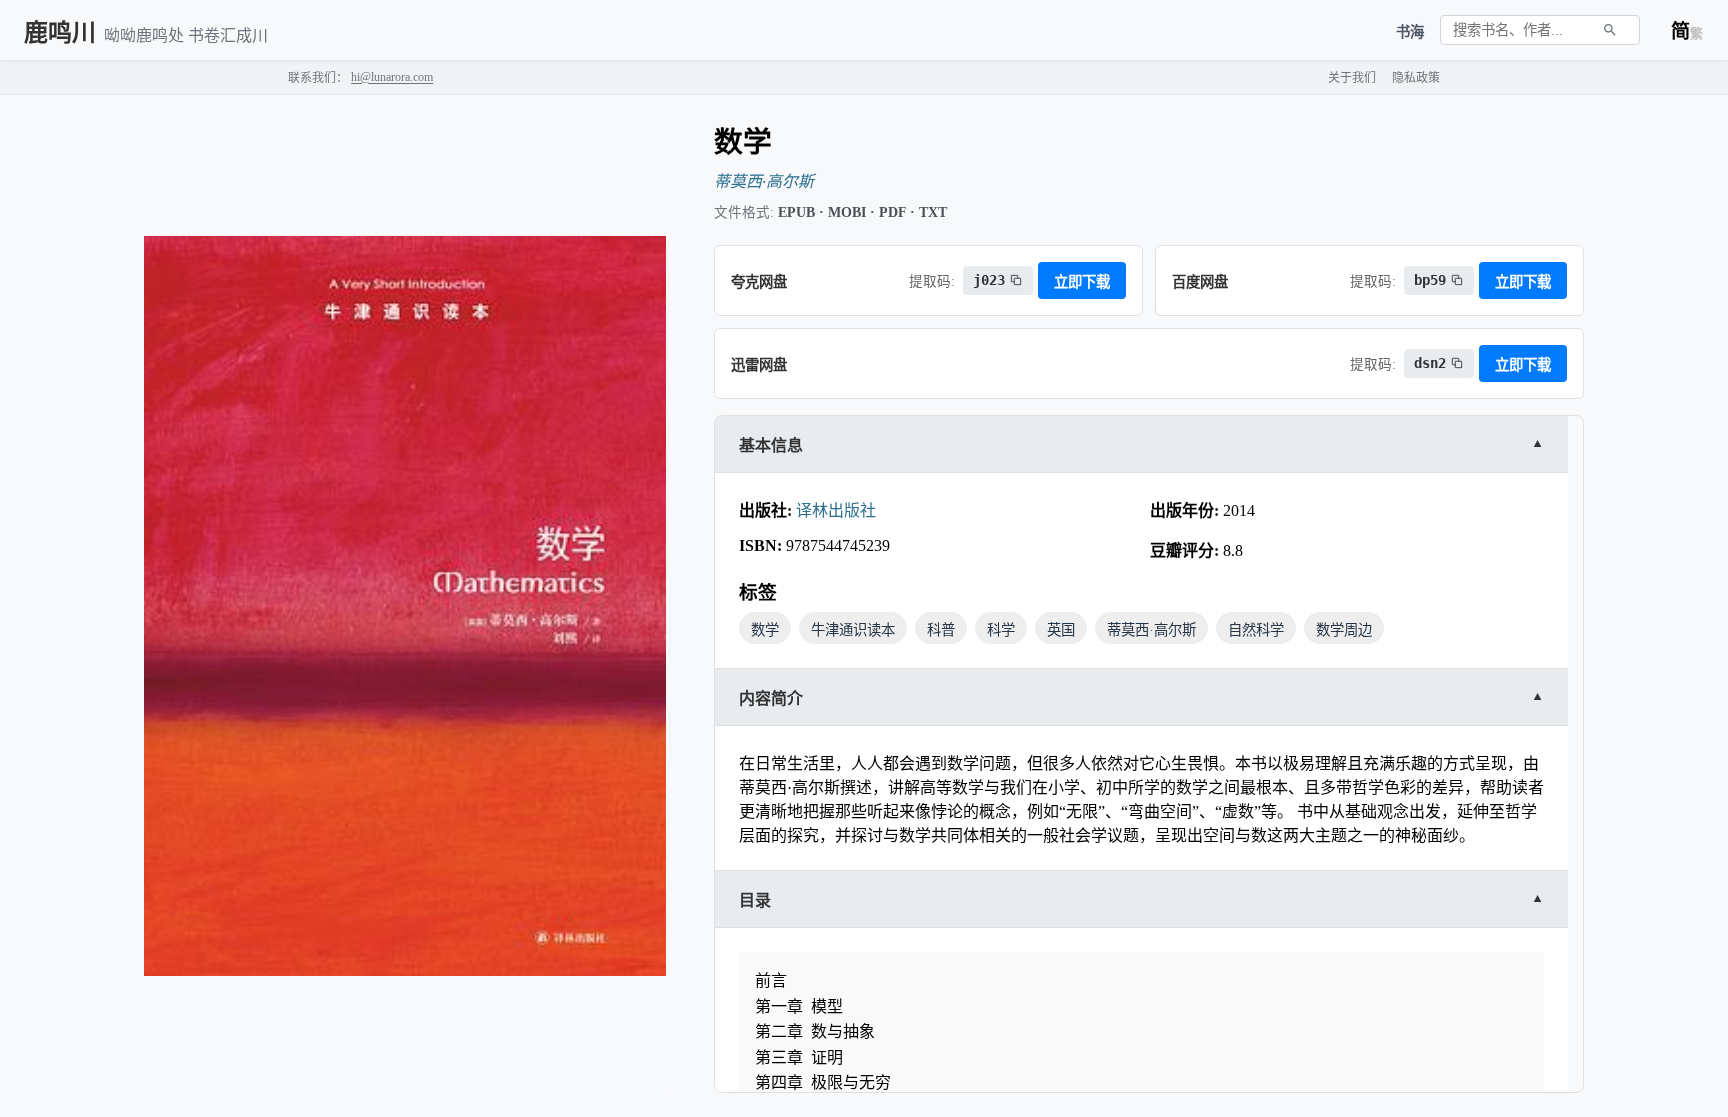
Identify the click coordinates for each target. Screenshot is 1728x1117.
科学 (1001, 629)
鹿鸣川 (60, 32)
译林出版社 (836, 510)
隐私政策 (1416, 78)
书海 (1410, 32)
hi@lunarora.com (392, 77)
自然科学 (1256, 629)
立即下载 (1082, 282)
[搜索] (1610, 30)
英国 (1061, 629)
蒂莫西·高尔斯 (764, 181)
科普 (941, 629)
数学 (765, 629)
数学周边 (1344, 629)
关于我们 (1352, 78)
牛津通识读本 (853, 629)
